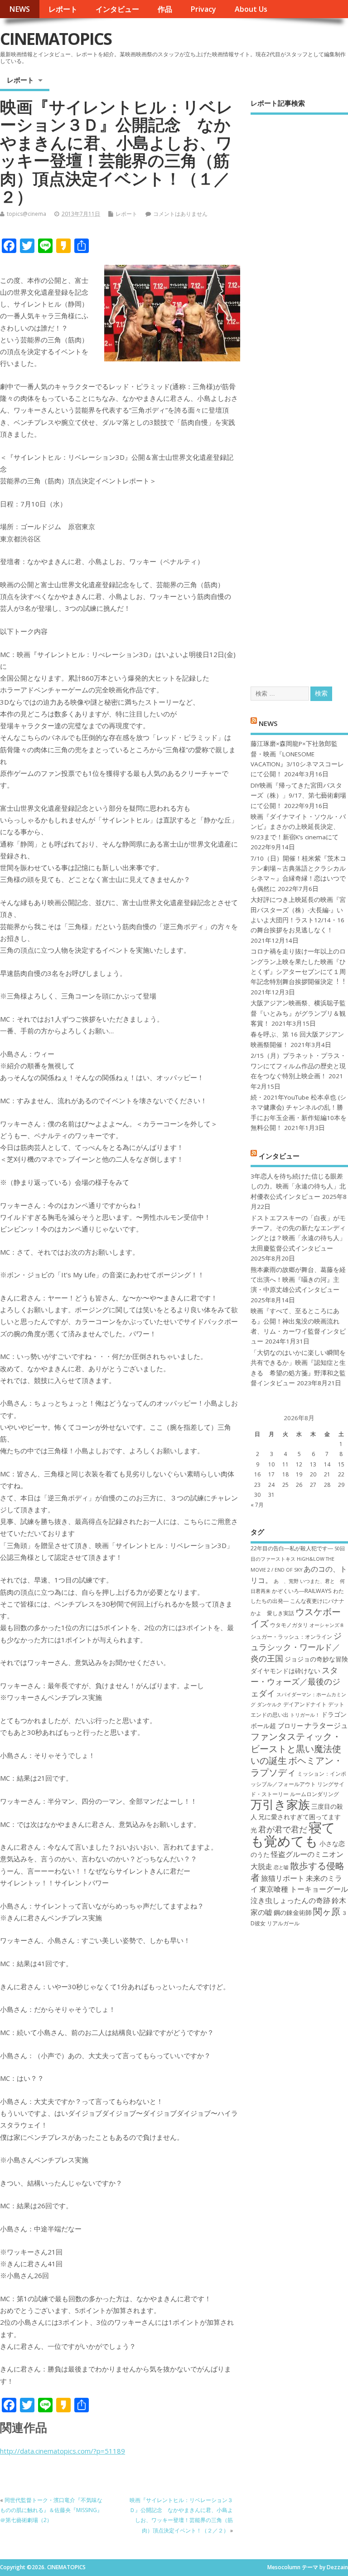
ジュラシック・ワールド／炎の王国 (296, 1647)
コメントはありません (180, 214)
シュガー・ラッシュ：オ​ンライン (291, 1637)
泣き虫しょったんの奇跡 (290, 1900)
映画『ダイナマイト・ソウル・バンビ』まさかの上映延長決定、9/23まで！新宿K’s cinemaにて (298, 827)
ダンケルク (269, 1704)
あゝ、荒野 (286, 1581)
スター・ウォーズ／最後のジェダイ (295, 1682)
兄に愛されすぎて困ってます (300, 1817)
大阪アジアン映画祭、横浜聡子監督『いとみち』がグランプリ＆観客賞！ (298, 1013)
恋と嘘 (281, 1867)
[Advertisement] (299, 392)
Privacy (203, 9)
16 (257, 1474)
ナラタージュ (326, 1725)
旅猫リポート (283, 1878)
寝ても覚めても (293, 1834)
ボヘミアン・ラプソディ (297, 1766)
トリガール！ (305, 1715)
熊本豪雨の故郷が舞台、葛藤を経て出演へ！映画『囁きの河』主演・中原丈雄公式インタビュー (298, 1280)
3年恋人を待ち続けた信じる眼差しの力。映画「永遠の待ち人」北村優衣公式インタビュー (298, 1186)
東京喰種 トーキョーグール (304, 1889)
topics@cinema (27, 214)
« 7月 (257, 1505)
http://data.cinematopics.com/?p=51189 (63, 2451)
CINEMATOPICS (56, 39)
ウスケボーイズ (296, 1617)
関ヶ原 (327, 1911)
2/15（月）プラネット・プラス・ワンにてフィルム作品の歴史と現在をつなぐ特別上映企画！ (298, 1066)
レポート (63, 9)
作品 (165, 9)
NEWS (19, 9)
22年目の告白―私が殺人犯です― (292, 1548)
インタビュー (117, 9)
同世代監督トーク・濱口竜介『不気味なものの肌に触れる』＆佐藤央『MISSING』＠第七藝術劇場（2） (51, 2510)
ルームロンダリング (314, 1794)
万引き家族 (280, 1804)
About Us (251, 9)
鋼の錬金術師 (293, 1912)
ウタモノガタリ (289, 1625)
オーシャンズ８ (327, 1625)
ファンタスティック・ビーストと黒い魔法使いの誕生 (296, 1748)
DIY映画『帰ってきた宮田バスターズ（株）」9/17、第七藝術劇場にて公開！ (298, 796)
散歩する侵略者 (297, 1871)
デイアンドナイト (305, 1704)
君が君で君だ (283, 1829)
